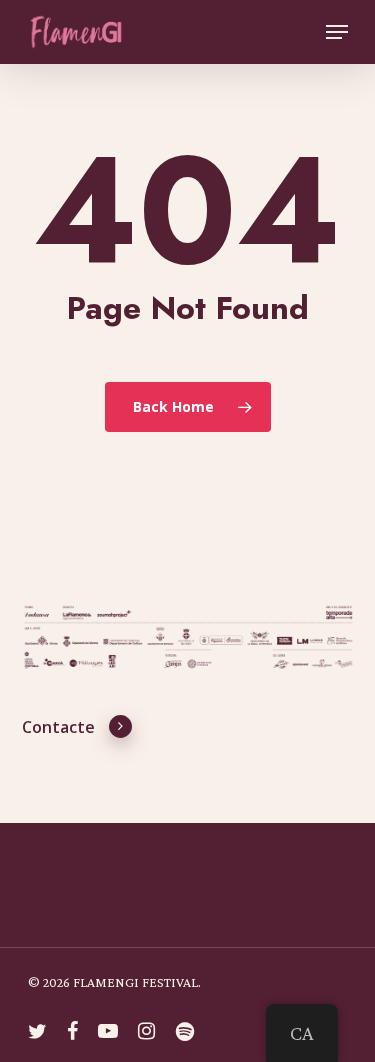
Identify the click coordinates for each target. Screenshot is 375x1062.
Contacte (58, 728)
